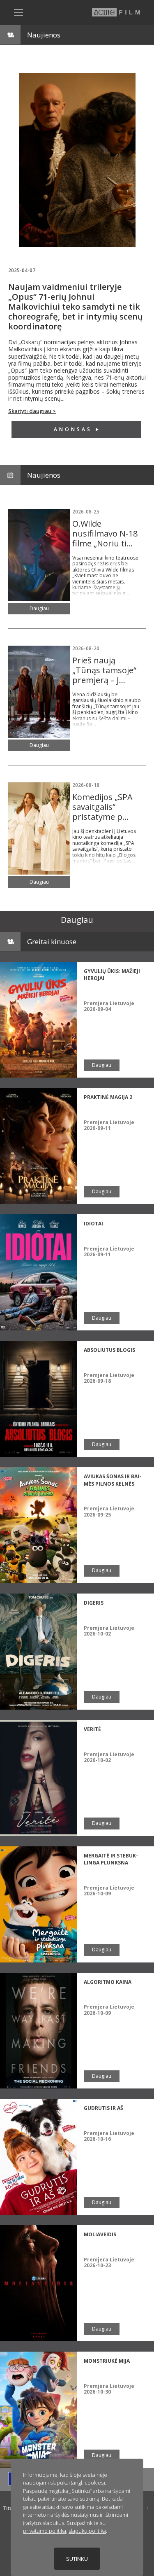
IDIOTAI (93, 1224)
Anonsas (73, 429)
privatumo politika (45, 2531)
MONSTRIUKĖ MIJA (107, 2361)
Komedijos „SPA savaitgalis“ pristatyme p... (102, 807)
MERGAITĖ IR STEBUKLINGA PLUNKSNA (111, 1859)
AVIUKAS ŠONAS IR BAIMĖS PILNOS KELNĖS (113, 1480)
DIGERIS (94, 1603)
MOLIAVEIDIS (100, 2234)
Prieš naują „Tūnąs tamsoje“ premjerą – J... (104, 670)
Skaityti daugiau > (32, 411)
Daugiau (39, 608)
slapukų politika (87, 2531)
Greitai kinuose (52, 941)
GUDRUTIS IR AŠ (103, 2108)
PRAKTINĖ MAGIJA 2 (108, 1097)
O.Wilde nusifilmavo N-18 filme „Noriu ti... (105, 533)
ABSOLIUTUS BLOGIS (109, 1350)
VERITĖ (92, 1729)
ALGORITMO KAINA (108, 1982)
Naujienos (44, 35)
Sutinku (77, 2559)
